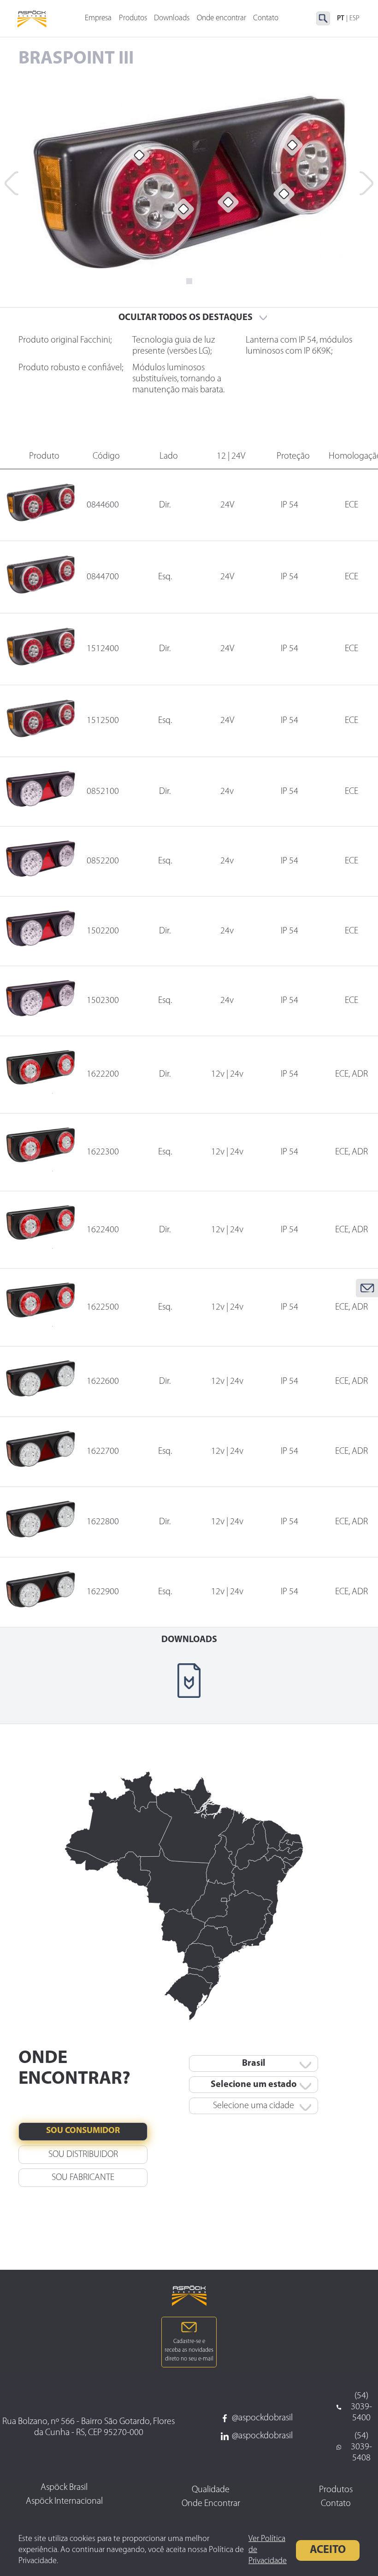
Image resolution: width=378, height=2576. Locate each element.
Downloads (172, 18)
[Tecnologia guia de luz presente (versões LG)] (183, 209)
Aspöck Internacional (64, 2501)
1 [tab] (189, 281)
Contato (266, 18)
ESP (354, 19)
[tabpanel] (189, 181)
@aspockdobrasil (262, 2418)
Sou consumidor (83, 2132)
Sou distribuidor (83, 2155)
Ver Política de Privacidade (268, 2550)
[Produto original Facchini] (139, 155)
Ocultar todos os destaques (186, 318)
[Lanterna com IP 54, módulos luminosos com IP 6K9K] (292, 145)
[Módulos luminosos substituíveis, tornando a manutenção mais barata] (284, 194)
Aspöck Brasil (64, 2488)
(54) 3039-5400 (361, 2407)
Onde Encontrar (211, 2504)
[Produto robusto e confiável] (228, 202)
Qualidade (211, 2490)
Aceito (328, 2550)
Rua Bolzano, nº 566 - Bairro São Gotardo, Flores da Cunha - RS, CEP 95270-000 (89, 2427)
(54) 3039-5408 (361, 2447)
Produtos (133, 18)
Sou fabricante (83, 2178)
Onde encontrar (221, 18)
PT (341, 19)
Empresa (98, 18)
